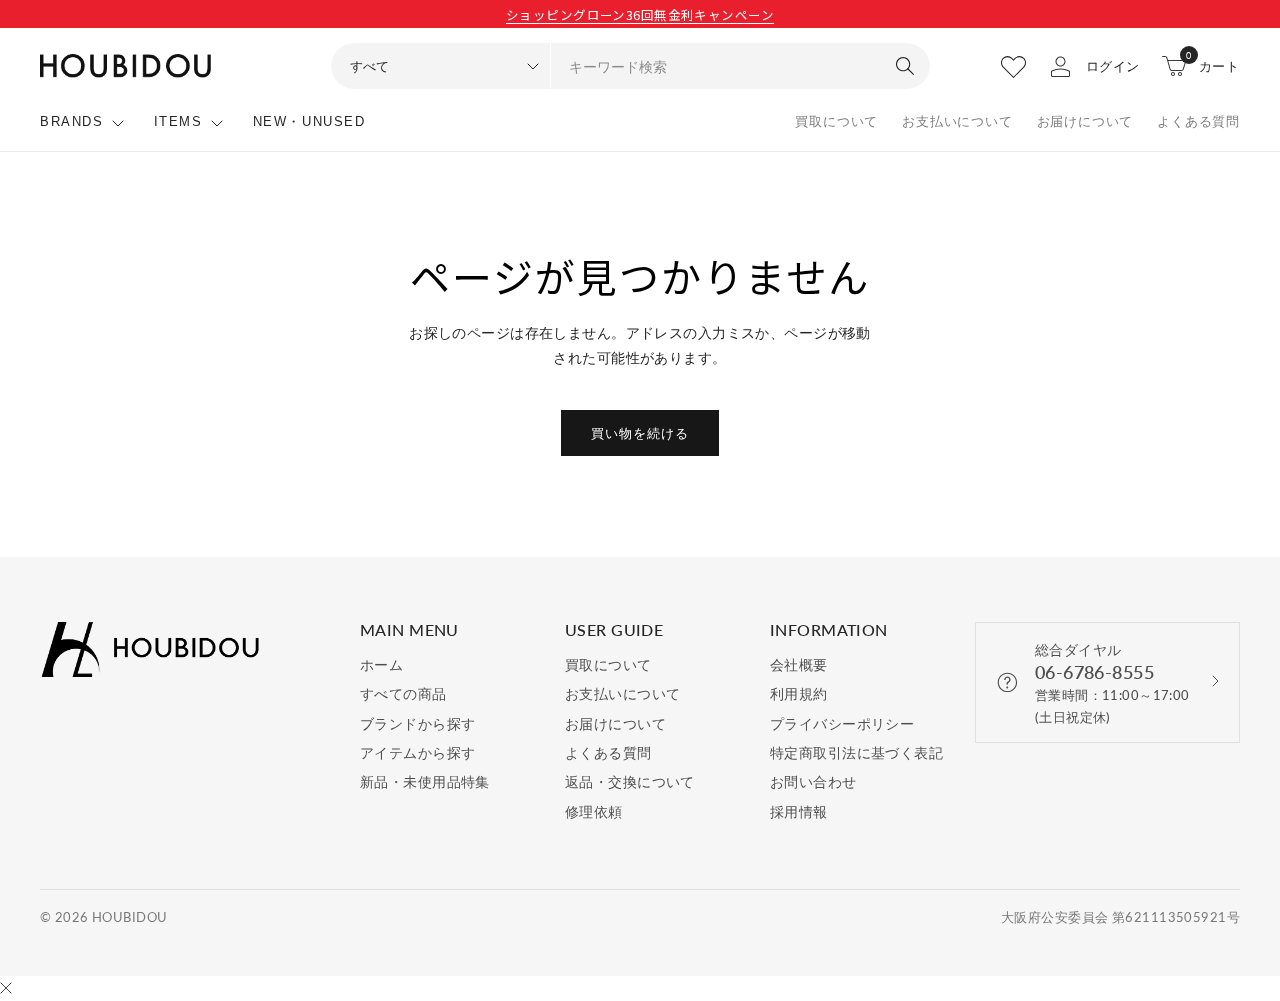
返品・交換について (630, 781)
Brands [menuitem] (72, 121)
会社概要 (799, 664)
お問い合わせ (813, 781)
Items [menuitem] (178, 121)
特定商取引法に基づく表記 (856, 752)
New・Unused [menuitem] (309, 121)
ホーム (381, 664)
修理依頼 (594, 811)
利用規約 (799, 693)
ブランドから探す (417, 723)
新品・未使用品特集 (425, 781)
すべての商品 (403, 693)
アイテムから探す (417, 752)
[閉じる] (6, 989)
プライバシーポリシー (842, 723)
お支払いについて (957, 121)
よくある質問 (1198, 121)
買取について (836, 121)
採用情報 (799, 811)
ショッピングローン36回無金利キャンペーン (640, 14)
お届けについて (1085, 121)
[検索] (905, 66)
